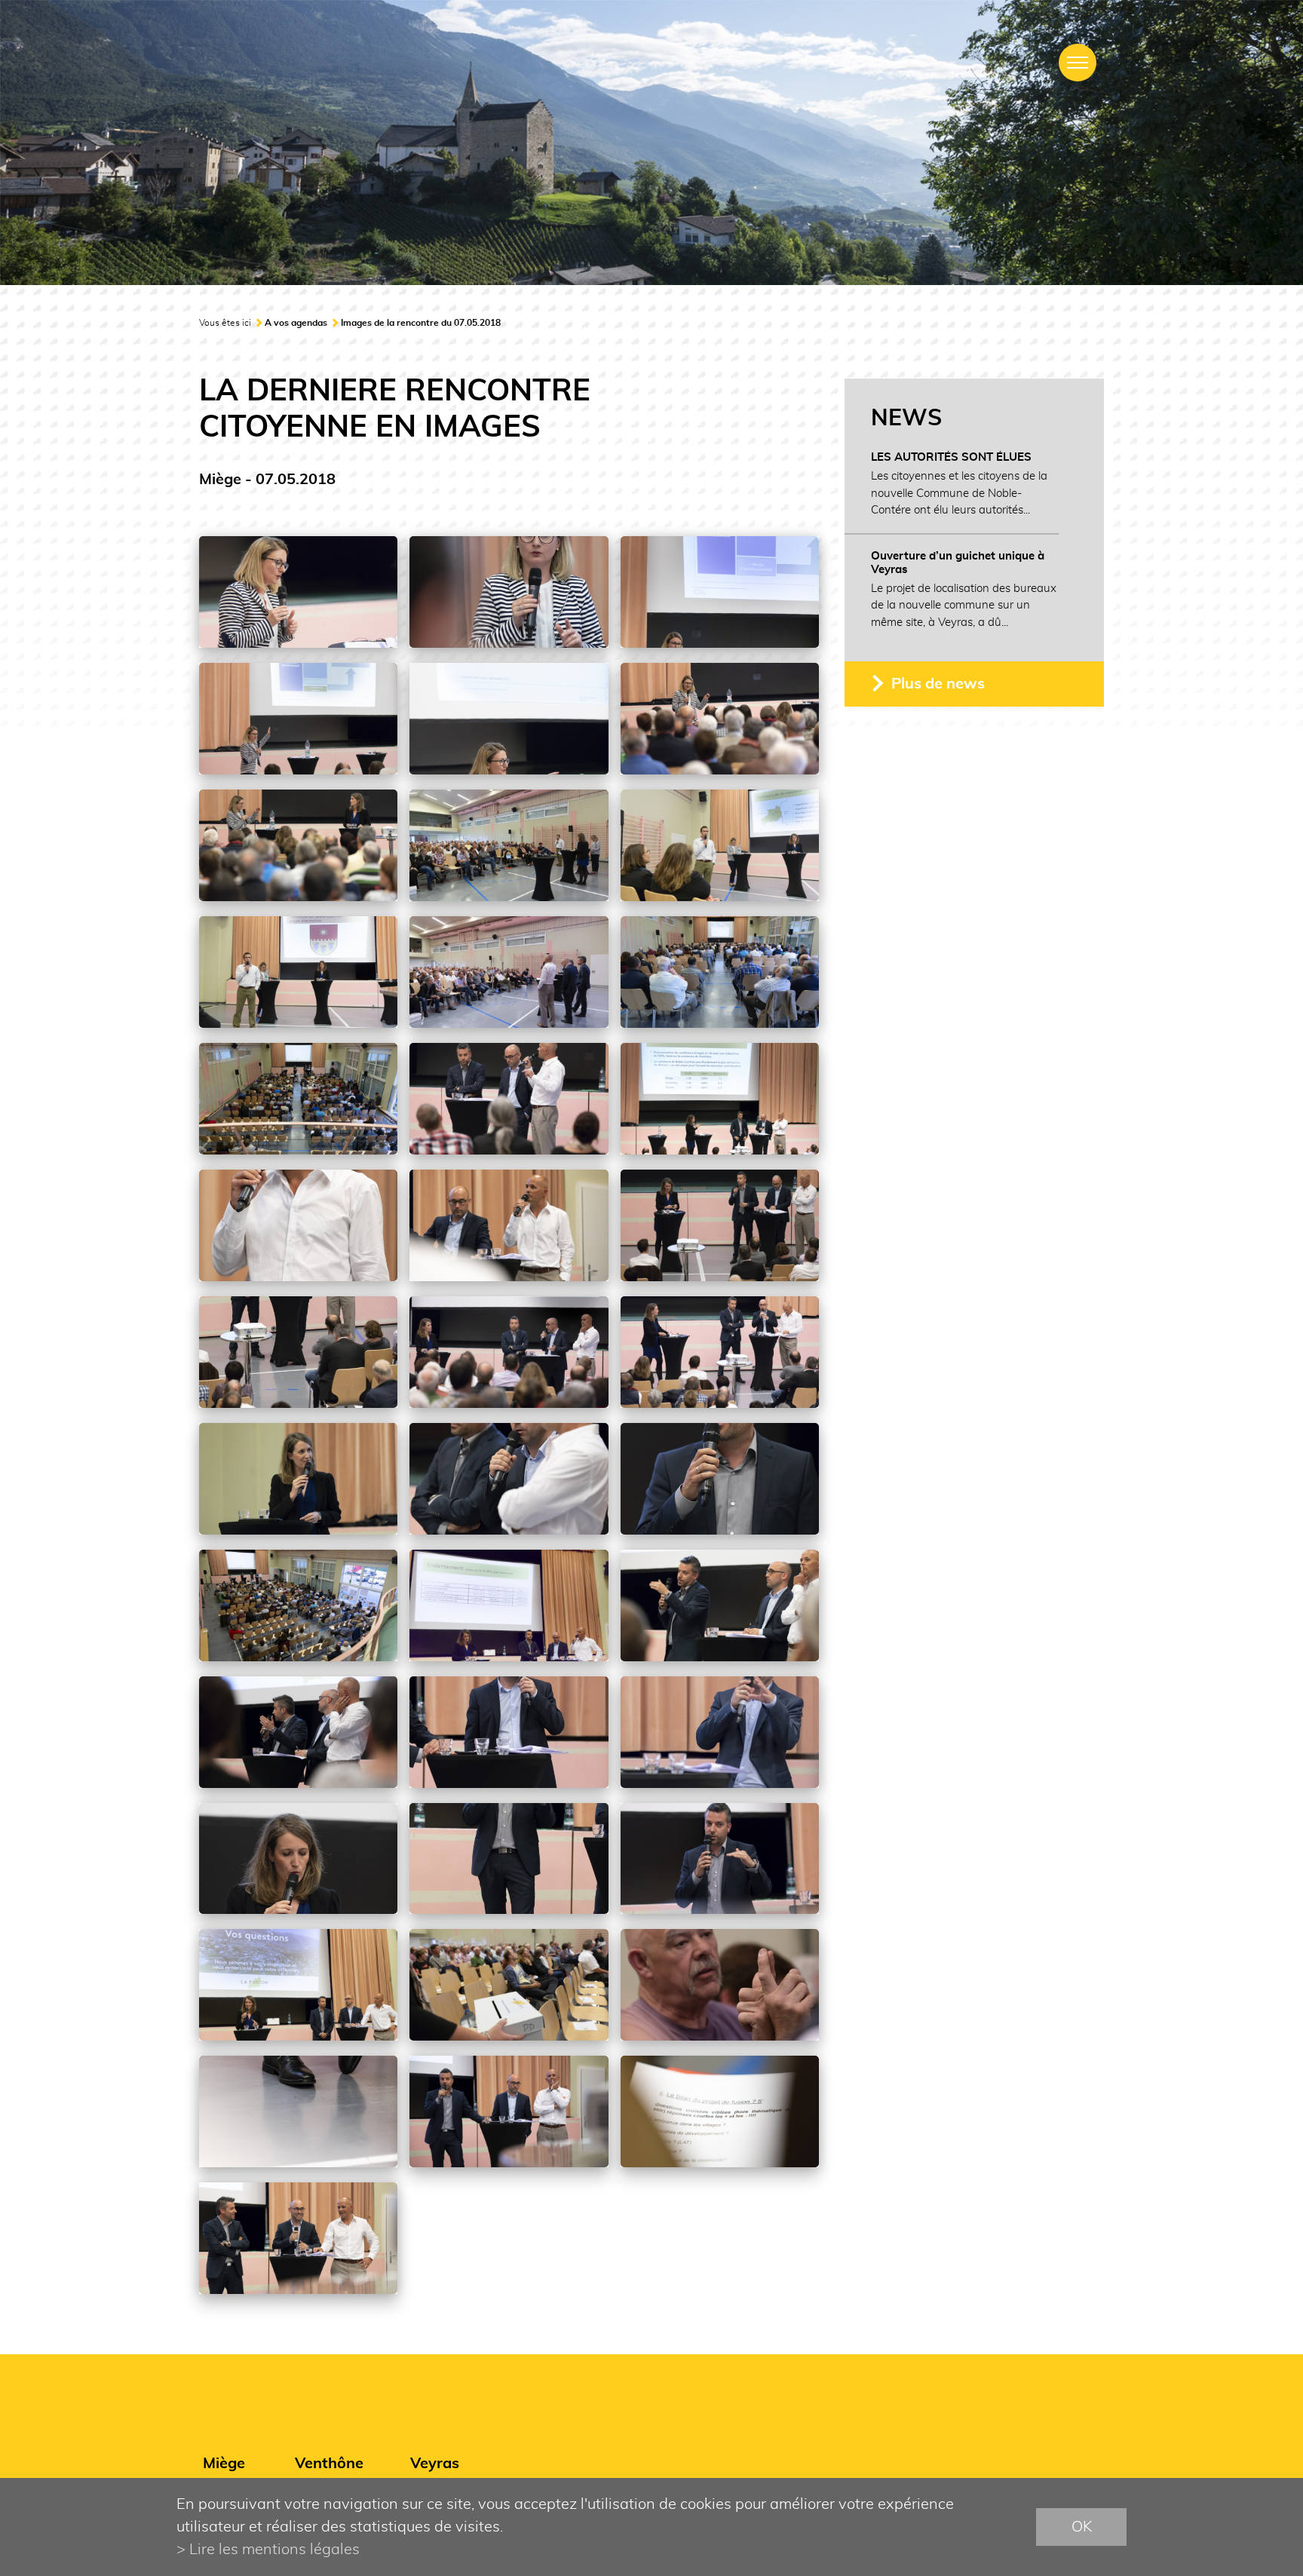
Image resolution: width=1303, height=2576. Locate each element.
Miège (224, 2464)
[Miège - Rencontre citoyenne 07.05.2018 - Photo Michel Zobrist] (298, 592)
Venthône (329, 2464)
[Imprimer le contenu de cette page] (1095, 327)
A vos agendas (296, 323)
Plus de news (938, 684)
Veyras (435, 2464)
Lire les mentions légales (274, 2550)
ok (1082, 2527)
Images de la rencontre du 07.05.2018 (421, 323)
